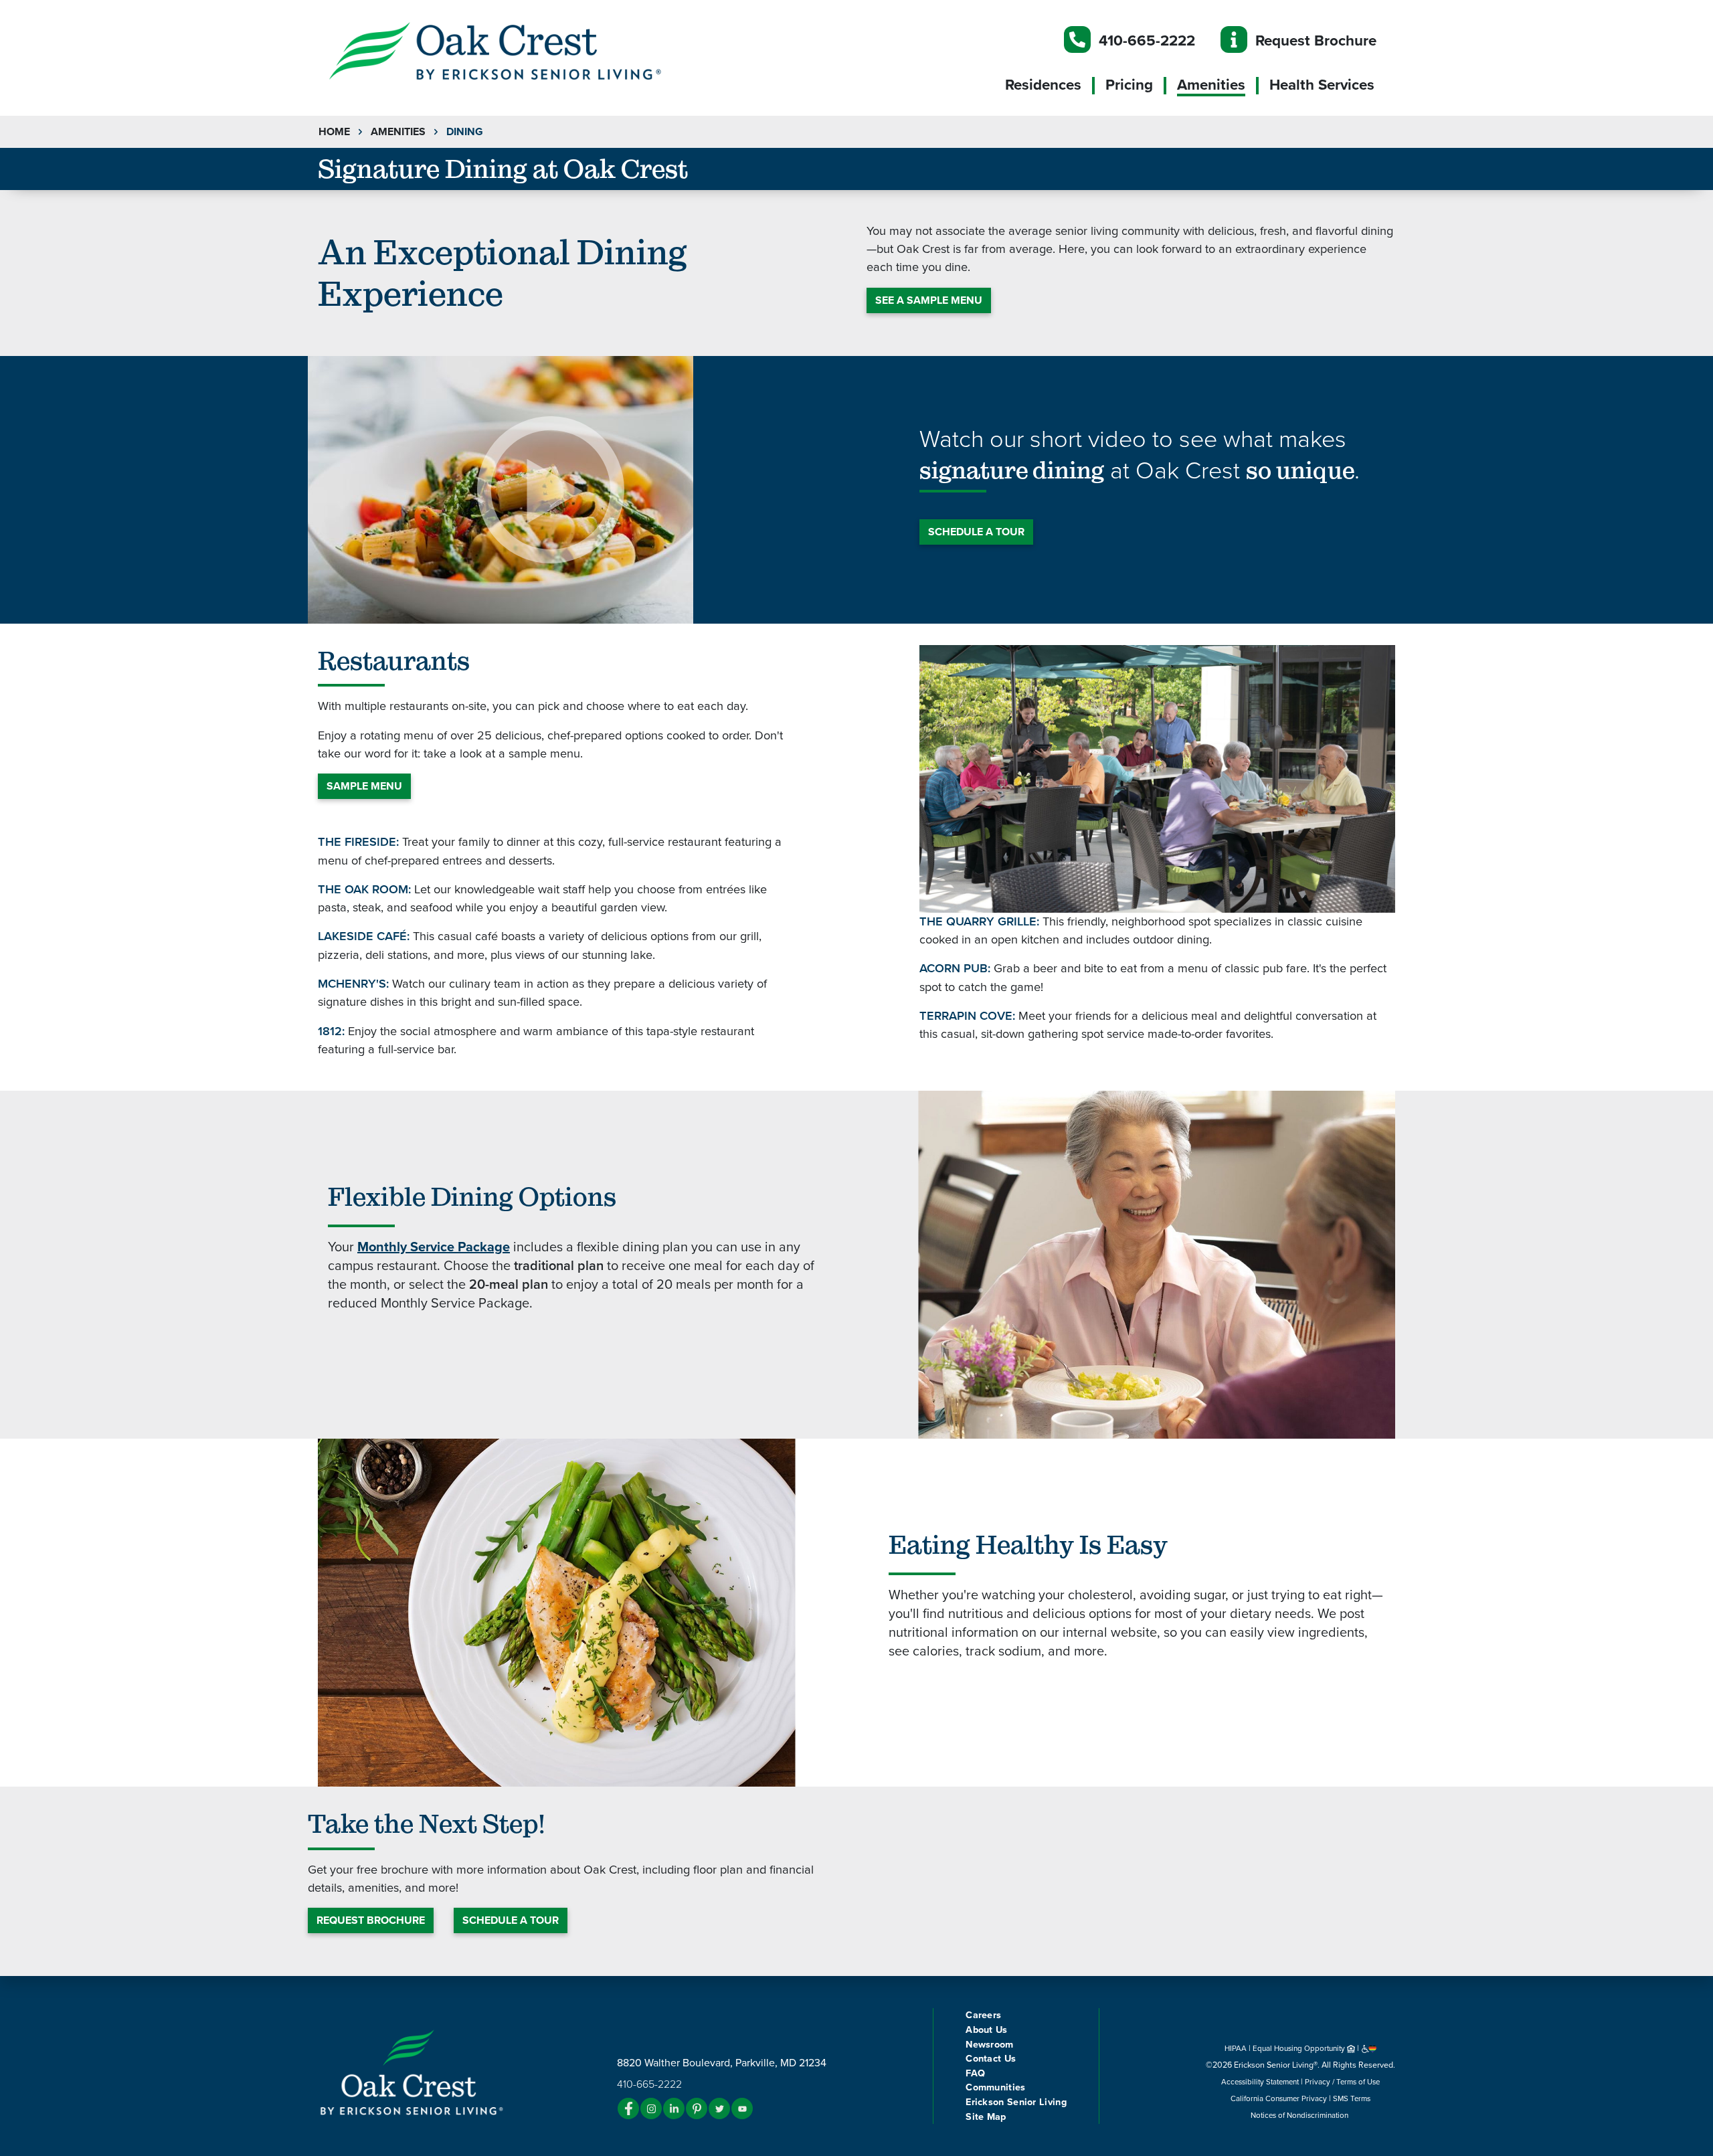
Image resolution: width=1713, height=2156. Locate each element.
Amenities (1211, 85)
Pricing (1129, 85)
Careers (983, 2015)
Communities (995, 2087)
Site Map (986, 2117)
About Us (986, 2030)
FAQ (975, 2073)
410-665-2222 (1147, 40)
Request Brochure (1316, 40)
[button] (522, 50)
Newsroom (989, 2045)
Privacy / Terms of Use (1342, 2082)
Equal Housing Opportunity (1300, 2048)
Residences (1043, 85)
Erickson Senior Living (1016, 2102)
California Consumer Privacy (1279, 2098)
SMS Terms (1352, 2098)
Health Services (1322, 85)
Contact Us (991, 2059)
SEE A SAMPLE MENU (929, 300)
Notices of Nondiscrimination (1300, 2115)
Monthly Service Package (434, 1247)
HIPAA (1236, 2048)
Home (334, 132)
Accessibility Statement (1260, 2082)
